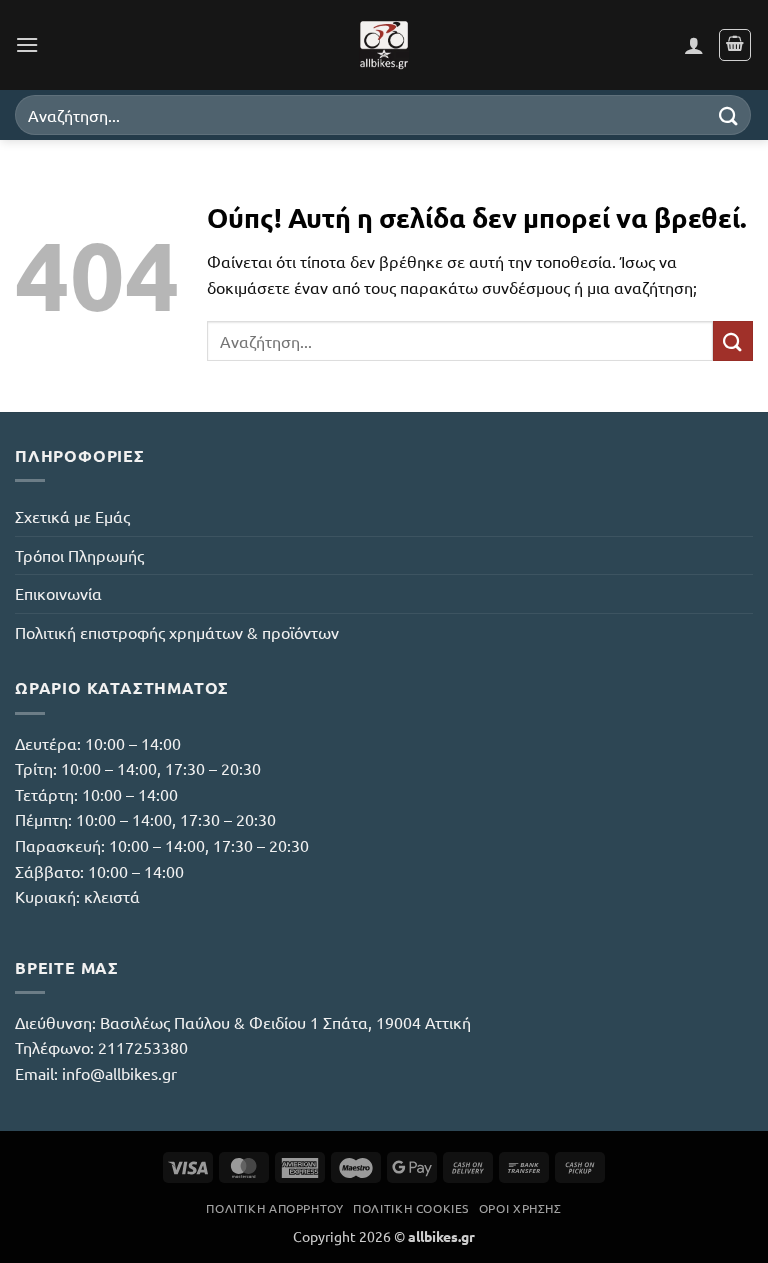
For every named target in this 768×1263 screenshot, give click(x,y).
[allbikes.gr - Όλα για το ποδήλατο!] (384, 45)
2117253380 (143, 1047)
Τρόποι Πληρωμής (79, 555)
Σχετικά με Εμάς (72, 516)
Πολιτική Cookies (411, 1208)
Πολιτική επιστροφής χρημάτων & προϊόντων (177, 632)
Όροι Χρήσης (520, 1208)
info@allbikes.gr (119, 1073)
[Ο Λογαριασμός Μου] (694, 45)
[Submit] (729, 114)
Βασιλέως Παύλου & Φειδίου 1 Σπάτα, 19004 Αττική (285, 1022)
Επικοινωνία (58, 593)
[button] (27, 44)
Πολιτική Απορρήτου (274, 1208)
